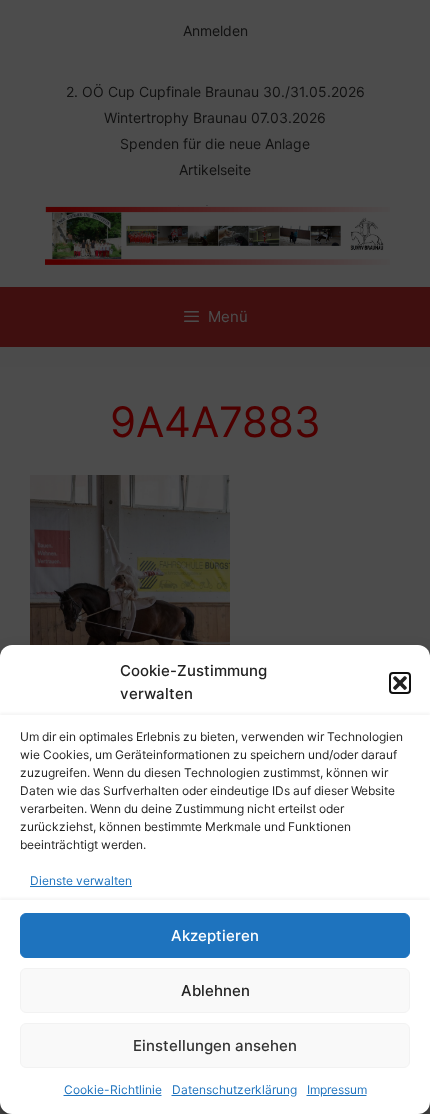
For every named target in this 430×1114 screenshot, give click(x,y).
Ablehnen (215, 990)
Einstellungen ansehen (215, 1045)
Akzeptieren (215, 935)
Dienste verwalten (81, 880)
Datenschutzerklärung (234, 1089)
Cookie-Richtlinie (113, 1089)
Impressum (337, 1089)
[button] (400, 683)
